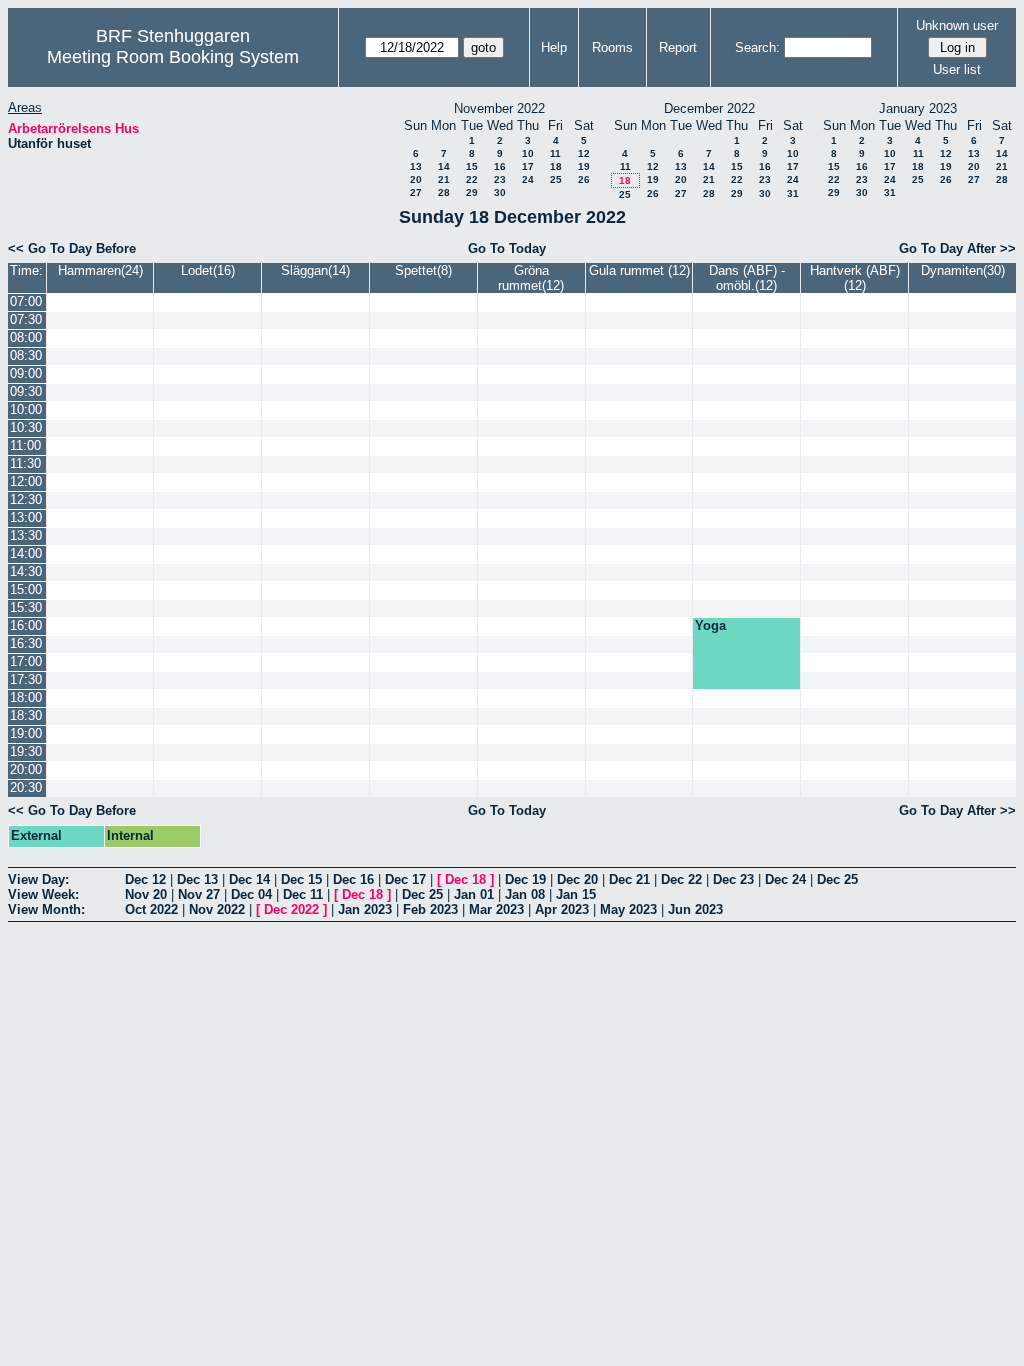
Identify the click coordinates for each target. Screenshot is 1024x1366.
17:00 (26, 661)
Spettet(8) (423, 270)
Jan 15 (576, 894)
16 (500, 166)
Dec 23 (733, 879)
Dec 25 (837, 879)
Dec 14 (249, 879)
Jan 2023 (365, 909)
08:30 (26, 355)
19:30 (26, 751)
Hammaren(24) (100, 270)
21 (444, 179)
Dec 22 (681, 879)
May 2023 (628, 909)
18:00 (26, 697)
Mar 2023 (496, 909)
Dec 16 (353, 879)
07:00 (26, 301)
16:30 (26, 643)
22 (472, 179)
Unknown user (957, 25)
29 (472, 192)
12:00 (26, 481)
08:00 (26, 337)
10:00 (26, 409)
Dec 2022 (291, 909)
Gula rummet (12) (639, 270)
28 (444, 192)
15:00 (26, 589)
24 (528, 179)
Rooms (612, 47)
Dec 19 (525, 879)
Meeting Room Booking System (173, 57)
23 (500, 179)
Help (554, 47)
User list (957, 69)
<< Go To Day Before (72, 248)
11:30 (25, 463)
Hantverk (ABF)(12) (855, 278)
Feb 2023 (430, 909)
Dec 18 (465, 879)
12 (584, 153)
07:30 (26, 319)
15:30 (26, 607)
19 (584, 166)
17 (528, 166)
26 (584, 179)
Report (678, 47)
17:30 (26, 679)
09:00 (26, 373)
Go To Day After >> (957, 248)
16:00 (26, 625)
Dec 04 (251, 894)
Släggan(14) (315, 270)
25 (556, 179)
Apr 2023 (562, 909)
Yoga (710, 625)
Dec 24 (785, 879)
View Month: (46, 909)
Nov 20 (146, 894)
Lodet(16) (208, 270)
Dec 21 (629, 879)
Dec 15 (301, 879)
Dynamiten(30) (963, 270)
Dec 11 (303, 894)
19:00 (26, 733)
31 (793, 193)
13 (416, 166)
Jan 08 (525, 894)
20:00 (26, 769)
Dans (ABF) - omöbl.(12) (747, 278)
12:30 (26, 499)
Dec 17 (405, 879)
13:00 (26, 517)
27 (416, 192)
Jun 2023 (695, 909)
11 (555, 153)
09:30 (26, 391)
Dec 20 (577, 879)
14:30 (26, 571)
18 (556, 166)
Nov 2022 (217, 909)
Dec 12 (145, 879)
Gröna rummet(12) (531, 278)
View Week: (43, 894)
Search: (757, 47)
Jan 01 (474, 894)
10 (528, 153)
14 (444, 166)
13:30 (26, 535)
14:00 (26, 553)
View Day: (38, 879)
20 (416, 179)
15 (472, 166)
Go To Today (507, 248)
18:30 (26, 715)
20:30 (26, 787)
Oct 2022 (151, 909)
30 (500, 192)
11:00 (25, 445)
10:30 (26, 427)
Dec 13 (197, 879)
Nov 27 (199, 894)
